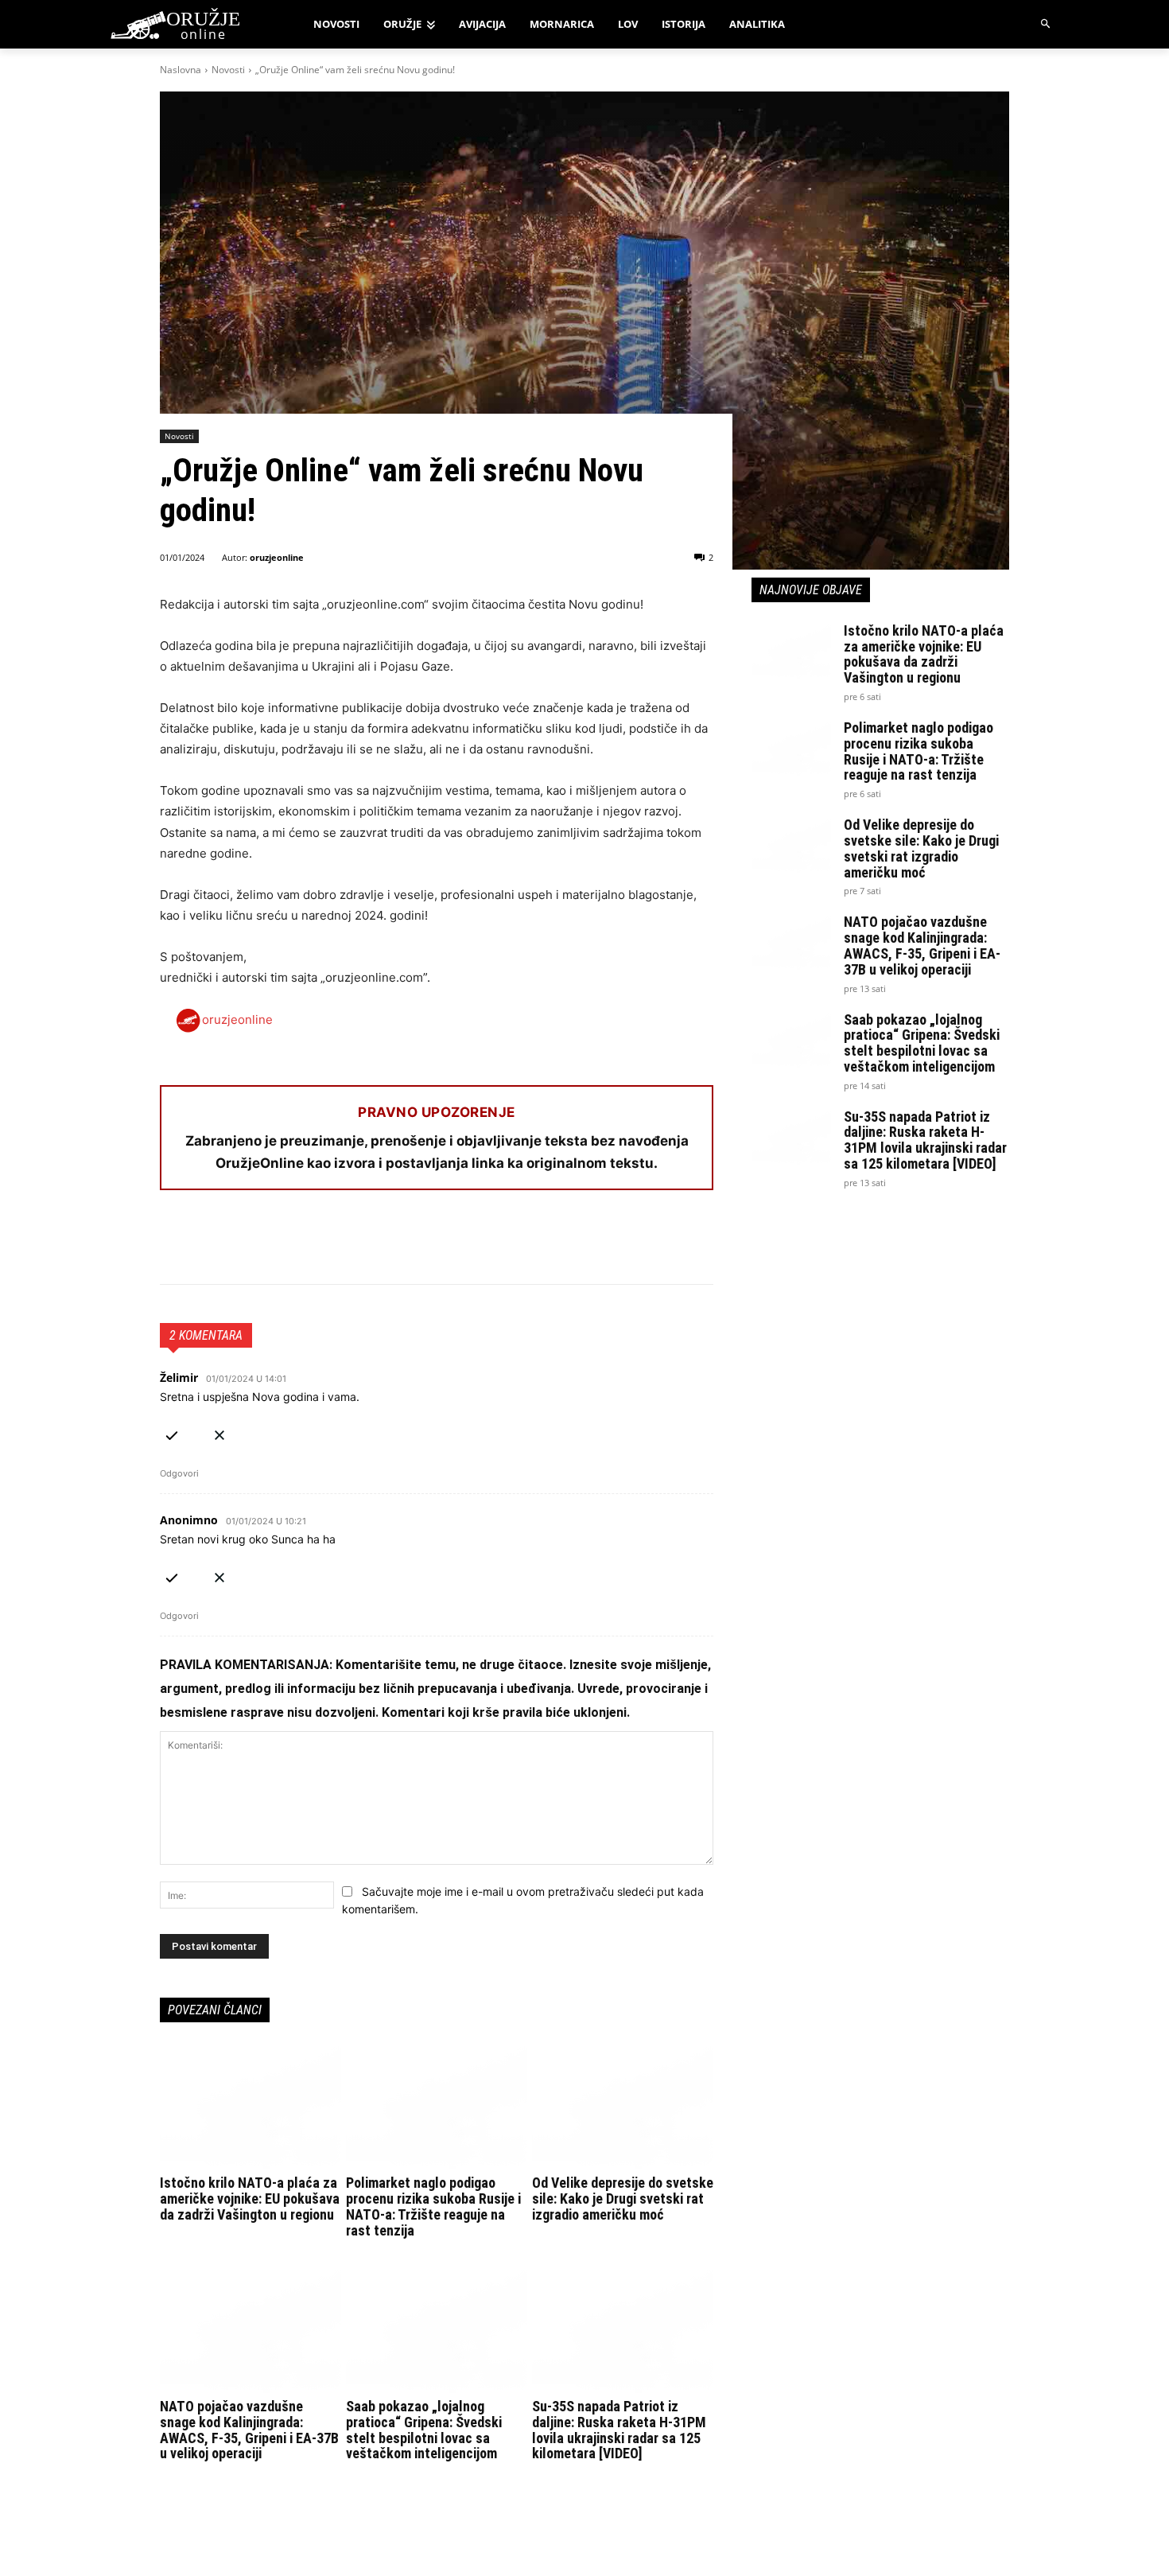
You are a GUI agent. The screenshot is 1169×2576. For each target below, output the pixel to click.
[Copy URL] (395, 1244)
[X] (212, 1244)
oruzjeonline (277, 557)
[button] (1046, 24)
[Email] (285, 1244)
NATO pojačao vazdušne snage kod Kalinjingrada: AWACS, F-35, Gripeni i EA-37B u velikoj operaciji (249, 2430)
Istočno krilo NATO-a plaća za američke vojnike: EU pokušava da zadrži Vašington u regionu (250, 2199)
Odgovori (179, 1473)
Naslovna (181, 70)
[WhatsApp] (249, 1244)
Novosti (228, 70)
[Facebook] (176, 1244)
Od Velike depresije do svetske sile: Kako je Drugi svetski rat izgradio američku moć (623, 2199)
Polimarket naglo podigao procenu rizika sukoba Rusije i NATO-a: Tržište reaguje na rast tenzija (433, 2206)
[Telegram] (322, 1244)
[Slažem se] (172, 1432)
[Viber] (359, 1244)
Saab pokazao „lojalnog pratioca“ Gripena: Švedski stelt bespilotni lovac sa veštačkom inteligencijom (424, 2430)
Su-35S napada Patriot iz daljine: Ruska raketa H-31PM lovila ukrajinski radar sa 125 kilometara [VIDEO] (619, 2430)
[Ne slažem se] (219, 1432)
